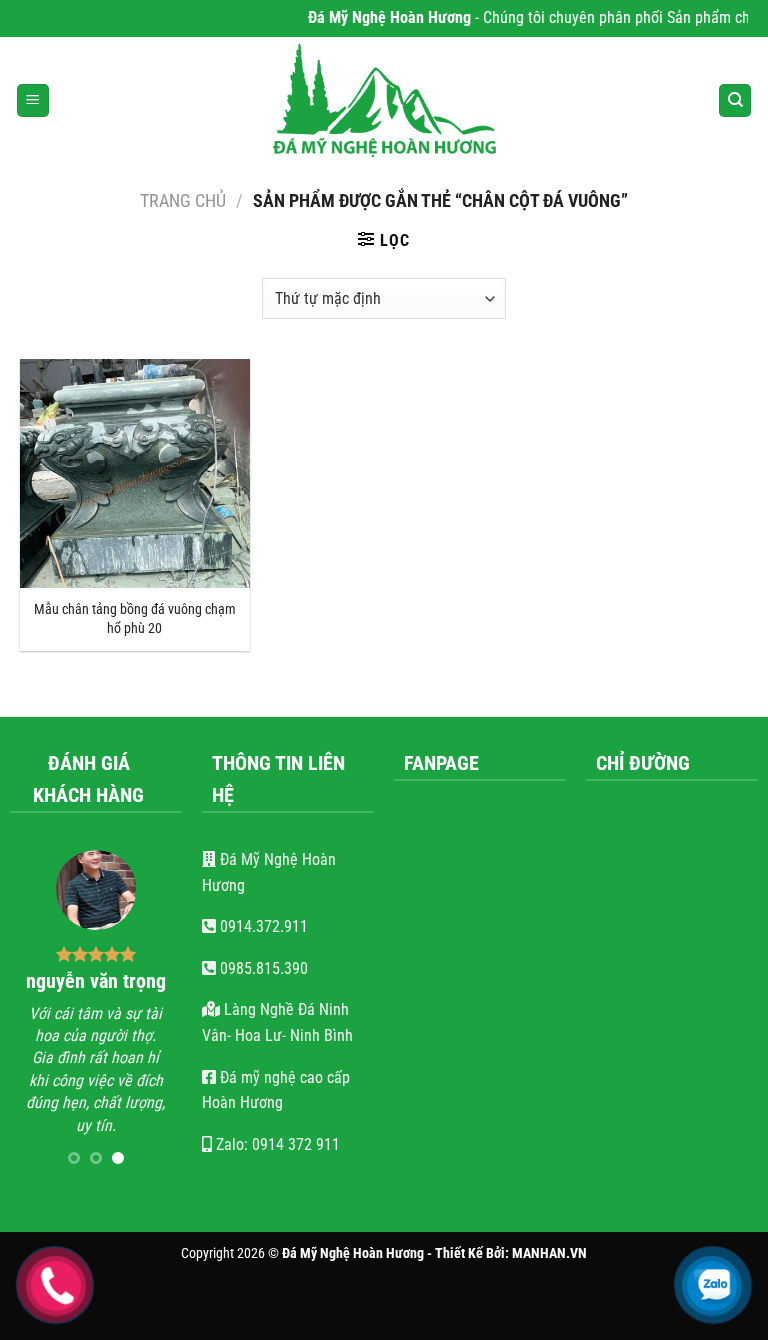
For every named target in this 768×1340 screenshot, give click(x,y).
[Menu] (33, 100)
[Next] (154, 1014)
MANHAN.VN (549, 1253)
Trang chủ (183, 200)
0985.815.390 (262, 968)
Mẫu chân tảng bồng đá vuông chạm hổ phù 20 (135, 619)
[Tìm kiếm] (735, 100)
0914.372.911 (262, 926)
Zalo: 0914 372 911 (276, 1144)
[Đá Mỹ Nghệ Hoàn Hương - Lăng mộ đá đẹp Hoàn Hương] (384, 101)
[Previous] (38, 1014)
